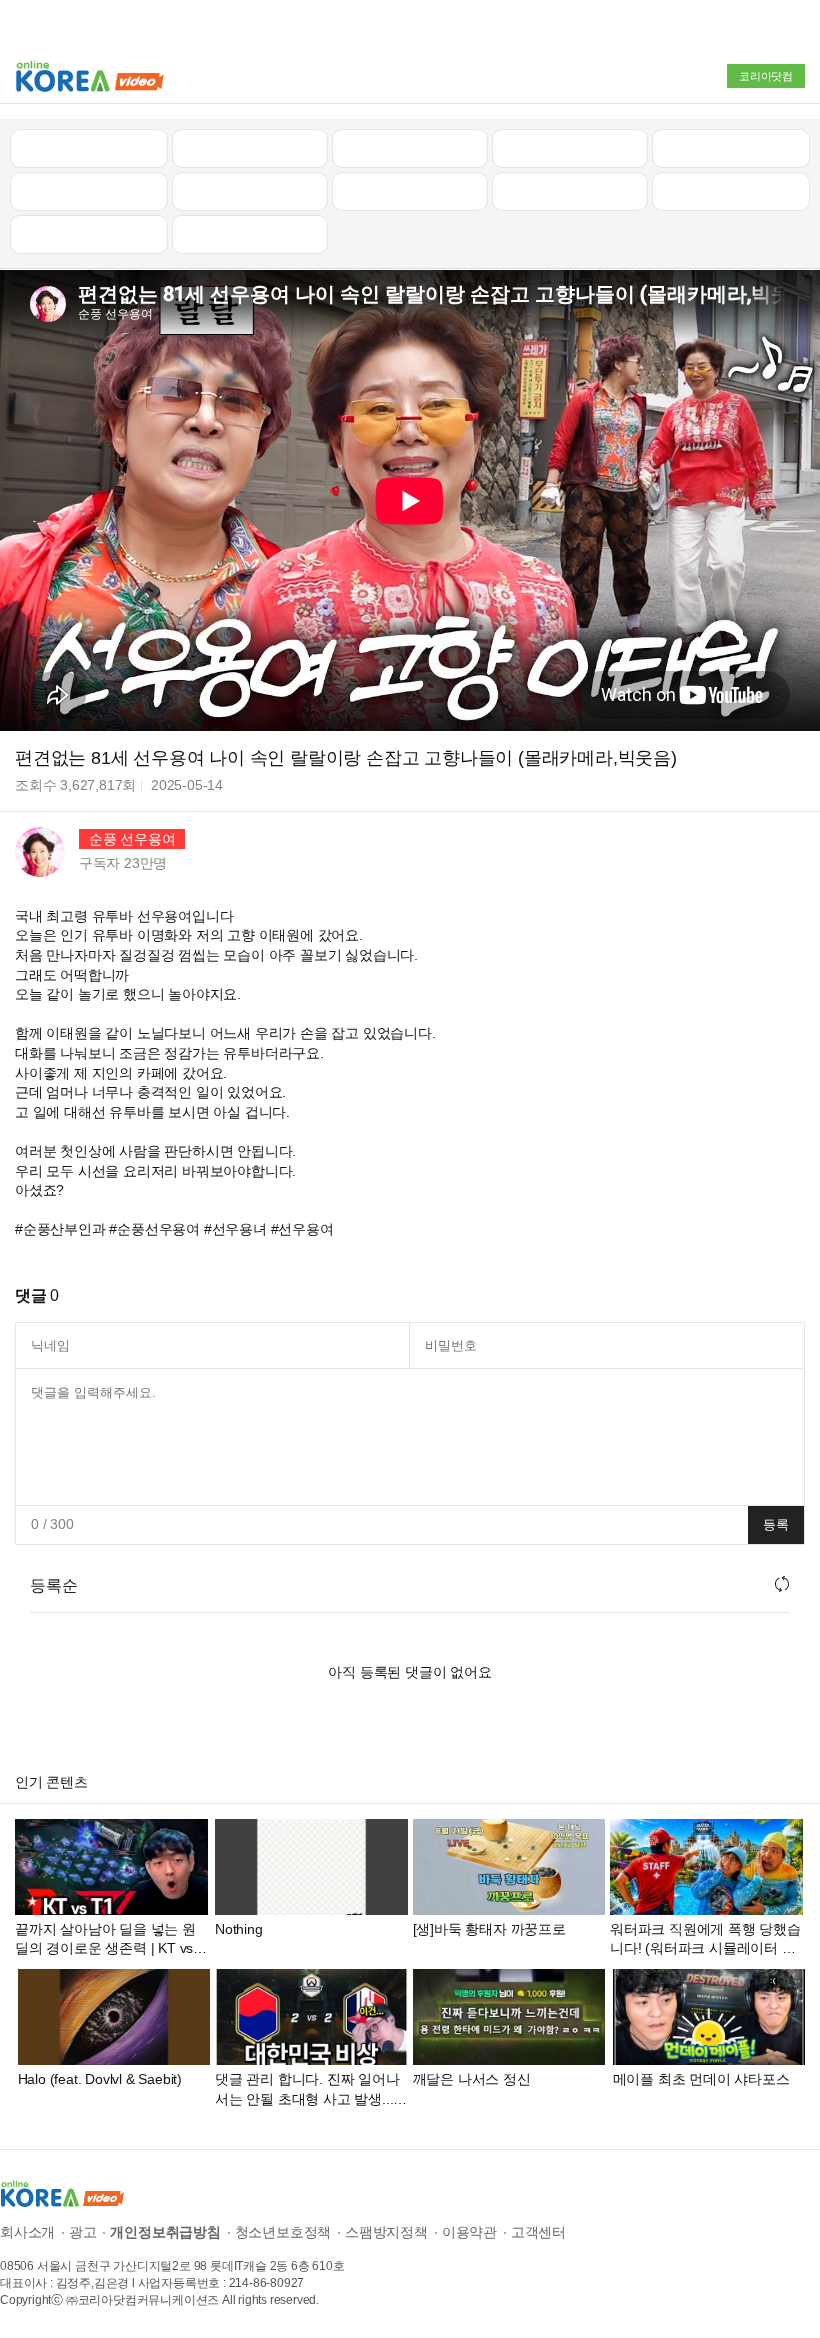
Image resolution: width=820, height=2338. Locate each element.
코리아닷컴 (766, 76)
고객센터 (538, 2232)
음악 (250, 234)
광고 (83, 2232)
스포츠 (730, 191)
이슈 (570, 191)
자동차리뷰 (569, 148)
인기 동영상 (250, 148)
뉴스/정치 (410, 148)
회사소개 (27, 2232)
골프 (731, 148)
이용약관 (469, 2232)
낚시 (89, 191)
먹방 (89, 234)
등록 (776, 1524)
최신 (89, 148)
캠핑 (250, 191)
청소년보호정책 (283, 2232)
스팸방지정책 (386, 2232)
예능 (410, 191)
